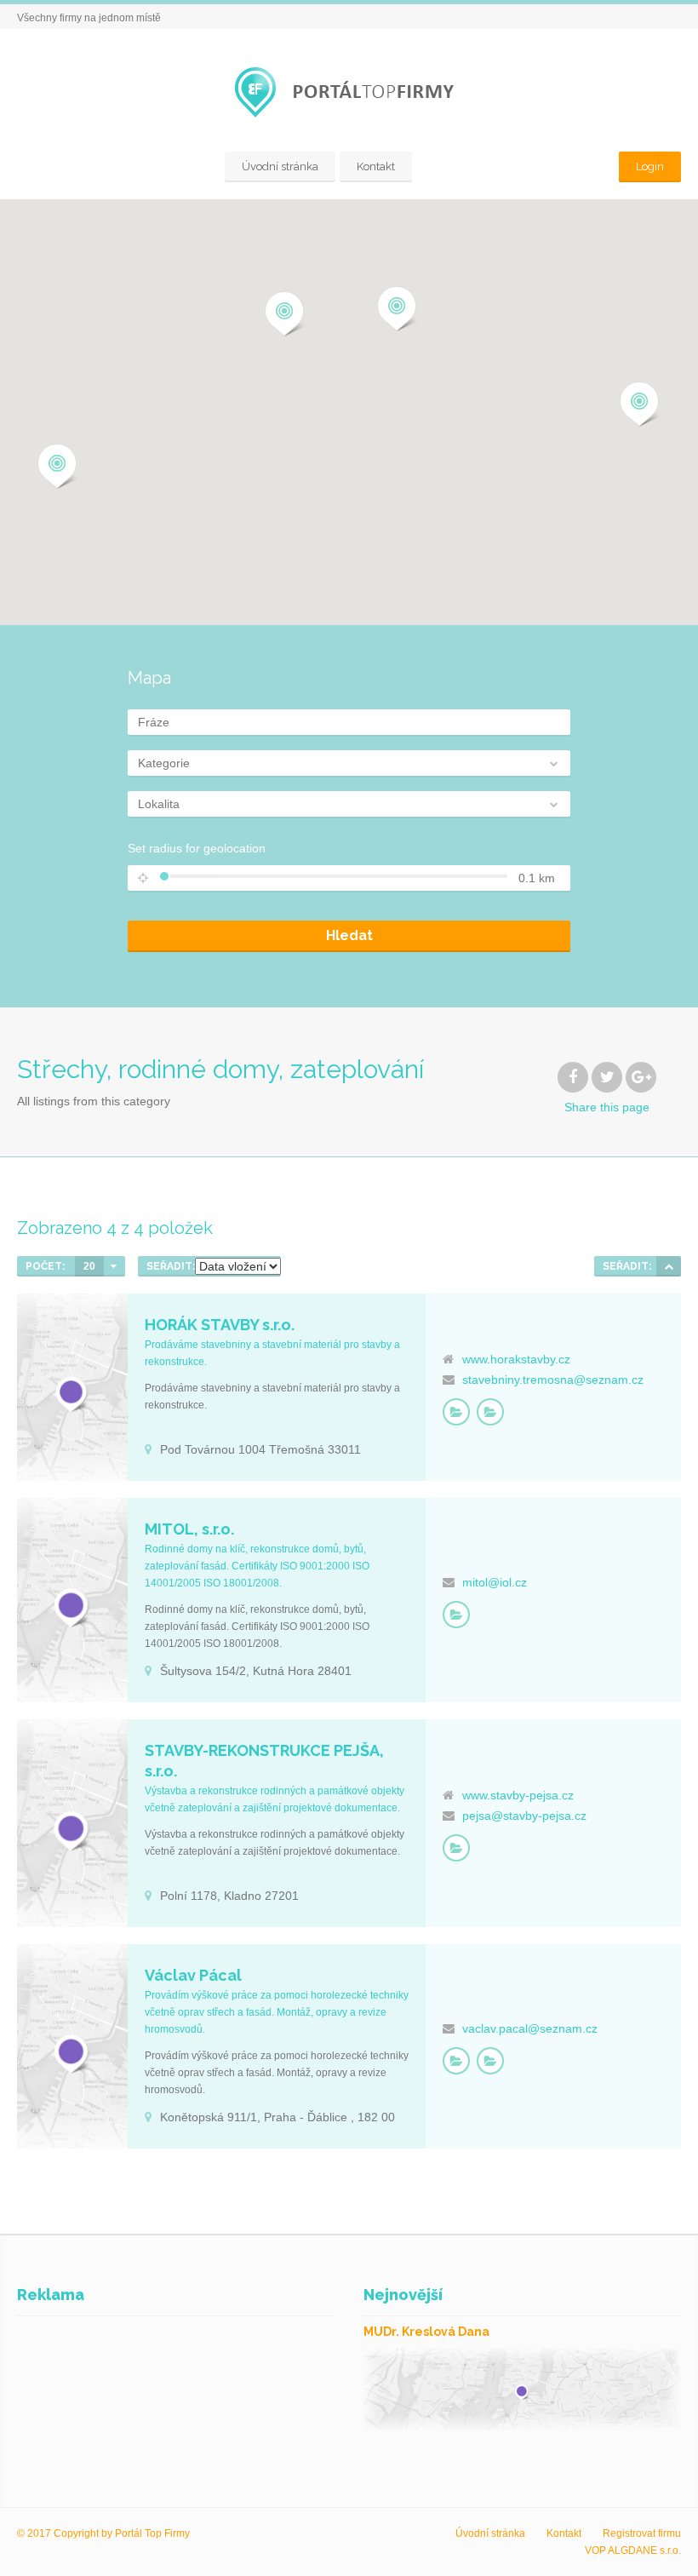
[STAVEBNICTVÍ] (456, 1412)
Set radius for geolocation (197, 848)
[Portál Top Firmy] (349, 92)
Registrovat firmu (642, 2533)
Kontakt (376, 166)
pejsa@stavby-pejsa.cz (524, 1816)
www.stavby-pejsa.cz (518, 1795)
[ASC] (669, 1266)
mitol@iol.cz (495, 1582)
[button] (57, 467)
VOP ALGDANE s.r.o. (633, 2550)
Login (650, 166)
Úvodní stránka (280, 166)
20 (89, 1266)
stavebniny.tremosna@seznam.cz (553, 1380)
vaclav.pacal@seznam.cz (530, 2028)
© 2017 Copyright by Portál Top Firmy (103, 2533)
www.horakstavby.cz (516, 1359)
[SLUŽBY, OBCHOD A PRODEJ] (490, 1412)
